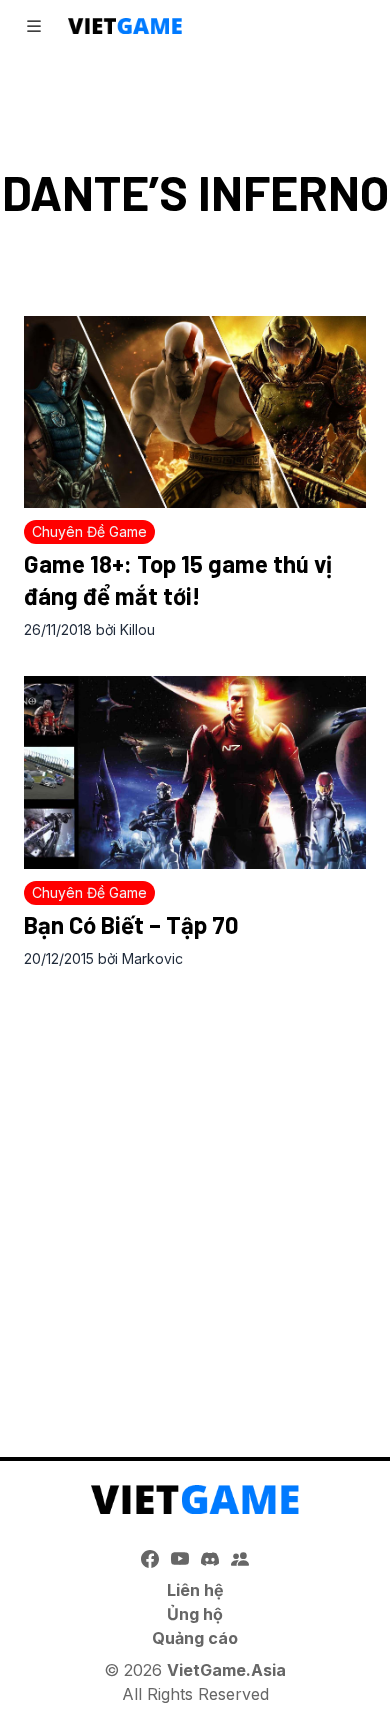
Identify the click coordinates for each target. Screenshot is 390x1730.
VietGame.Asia (226, 1670)
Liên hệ (195, 1590)
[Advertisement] (195, 1192)
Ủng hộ (195, 1614)
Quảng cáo (195, 1638)
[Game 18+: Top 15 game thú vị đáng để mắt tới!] (195, 412)
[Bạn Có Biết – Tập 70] (195, 772)
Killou (137, 629)
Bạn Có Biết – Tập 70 (131, 924)
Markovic (152, 958)
